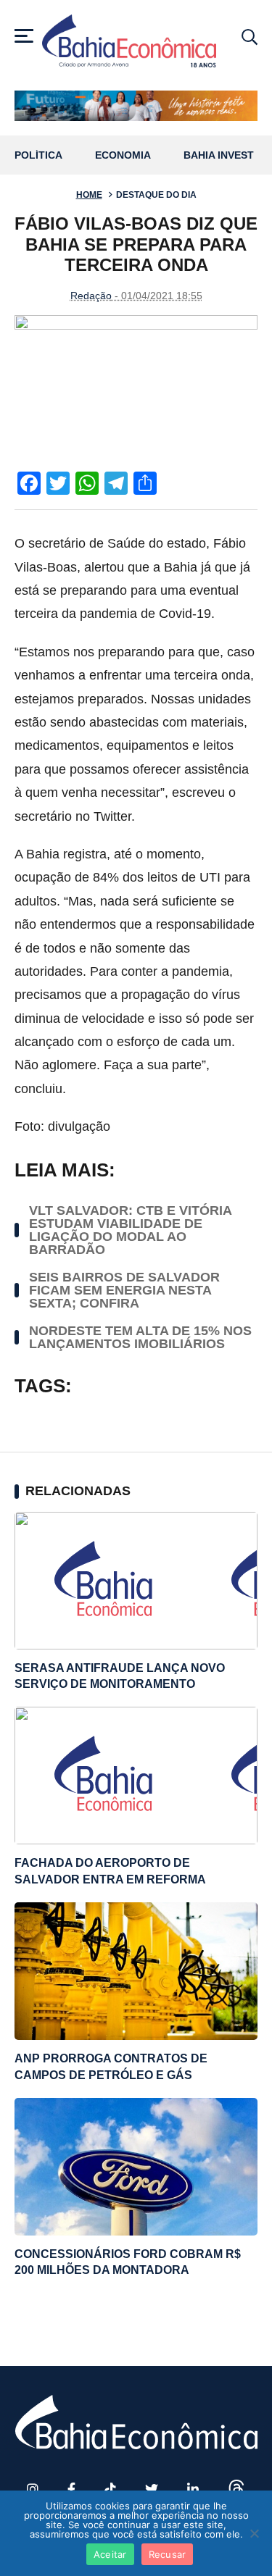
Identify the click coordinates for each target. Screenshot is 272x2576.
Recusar (168, 2554)
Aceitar (110, 2554)
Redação (91, 296)
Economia (123, 155)
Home (89, 195)
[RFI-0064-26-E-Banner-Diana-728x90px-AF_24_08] (136, 105)
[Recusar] (254, 2533)
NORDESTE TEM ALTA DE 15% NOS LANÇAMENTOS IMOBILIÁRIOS (140, 1337)
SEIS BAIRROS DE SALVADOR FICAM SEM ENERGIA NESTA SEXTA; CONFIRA (124, 1290)
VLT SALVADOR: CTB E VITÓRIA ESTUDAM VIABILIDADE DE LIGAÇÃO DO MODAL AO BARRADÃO (130, 1230)
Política (38, 155)
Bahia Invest (219, 155)
